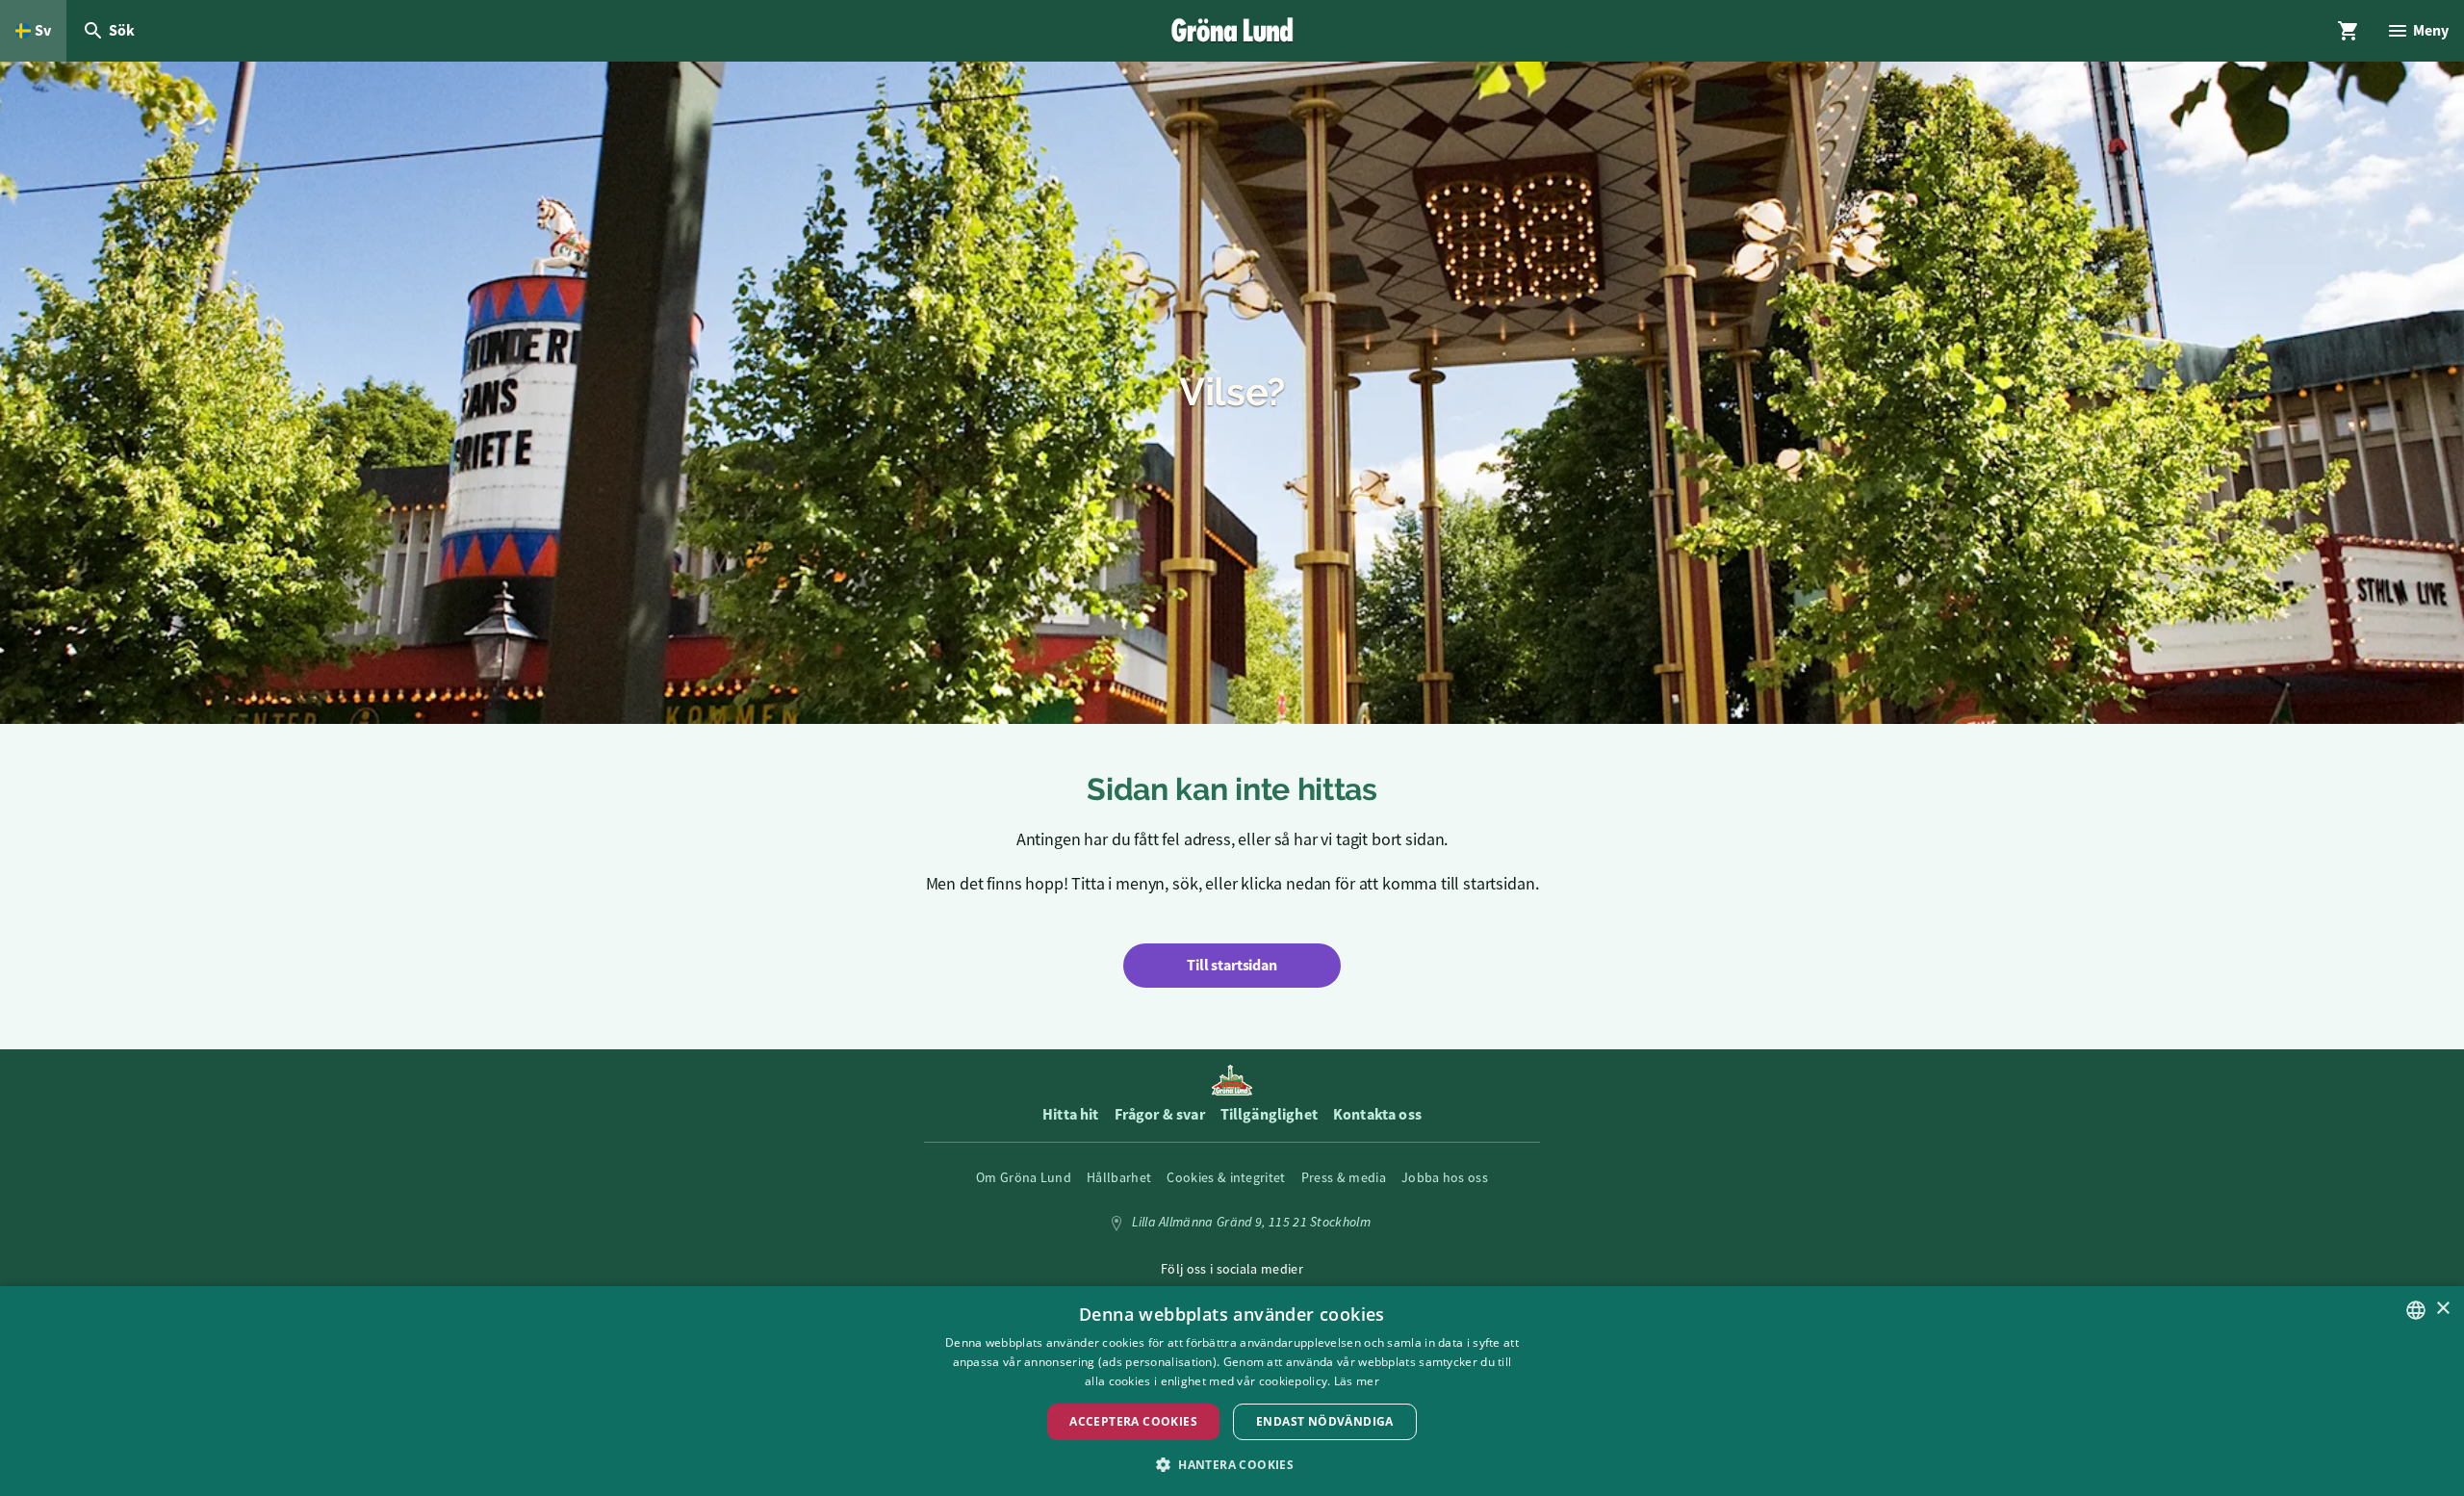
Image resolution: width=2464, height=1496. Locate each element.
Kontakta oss (1377, 1114)
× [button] (2442, 1309)
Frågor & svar (1160, 1114)
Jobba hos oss (1445, 1177)
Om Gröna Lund (1024, 1177)
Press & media (1344, 1177)
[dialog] (1232, 1391)
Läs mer (1357, 1381)
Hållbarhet (1119, 1177)
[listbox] (2416, 1310)
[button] (1232, 1464)
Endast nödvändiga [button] (1325, 1421)
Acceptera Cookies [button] (1133, 1421)
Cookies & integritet (1226, 1177)
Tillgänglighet (1269, 1114)
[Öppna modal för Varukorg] (2348, 31)
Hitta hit (1070, 1114)
